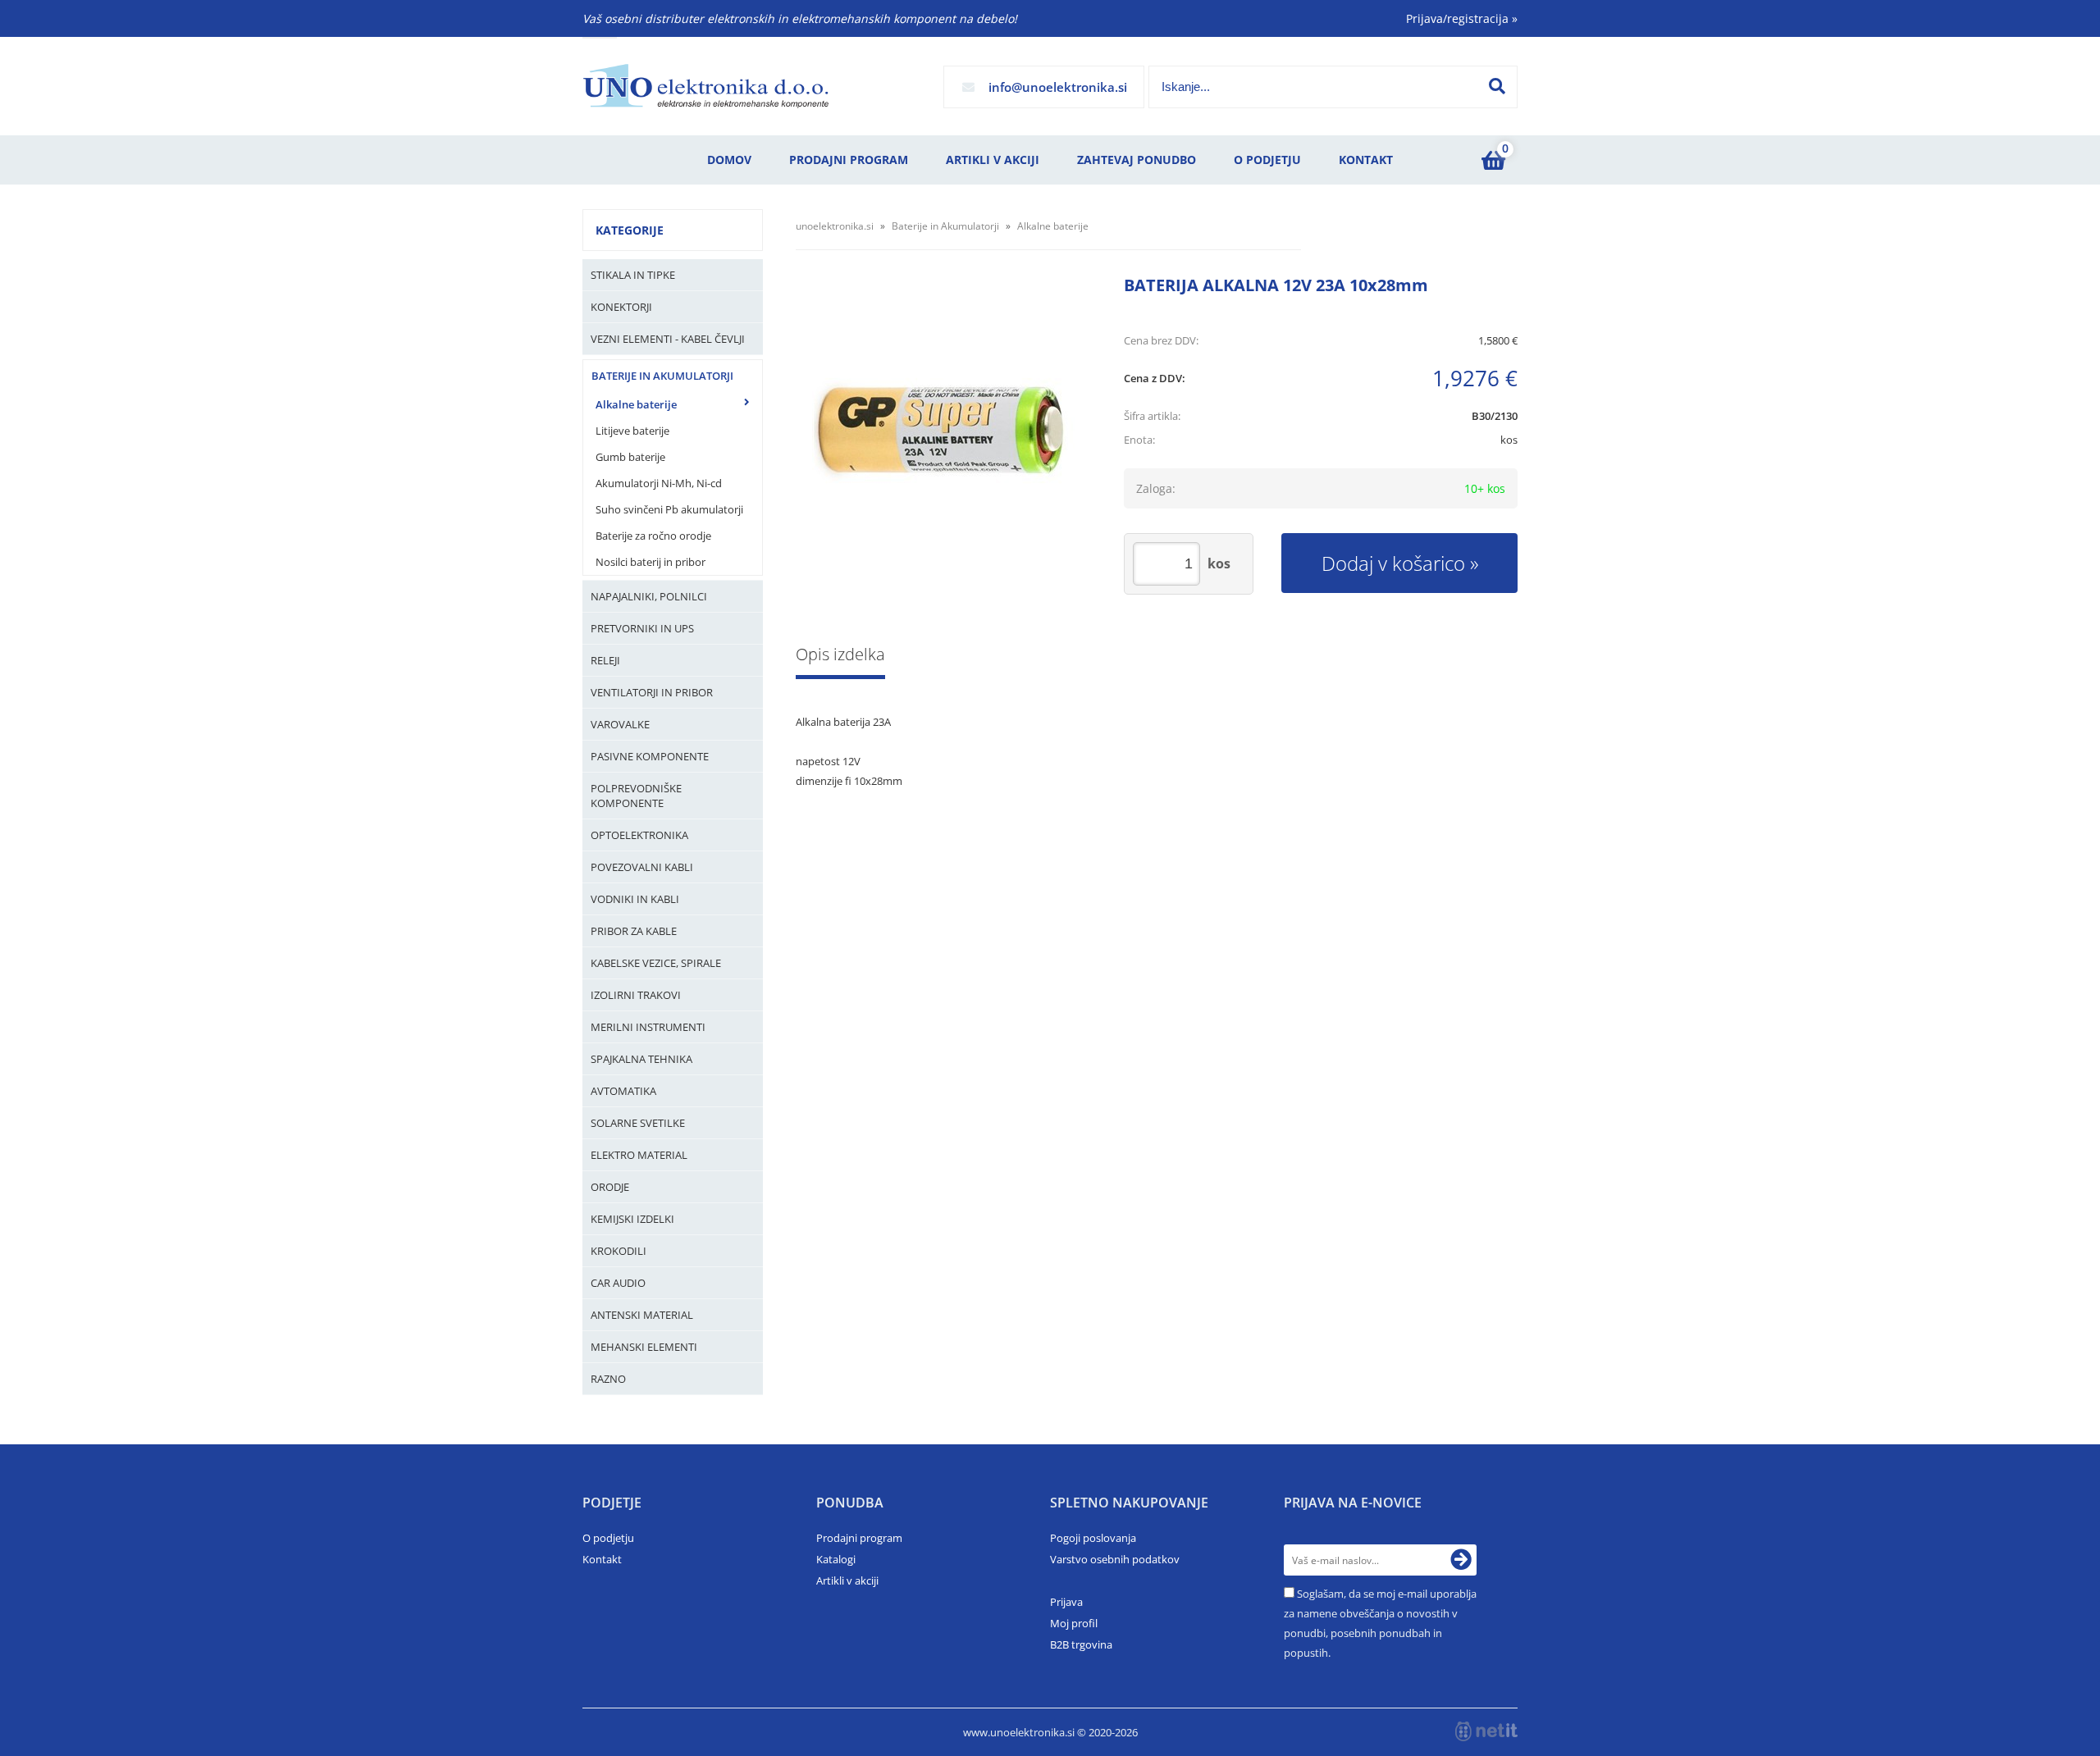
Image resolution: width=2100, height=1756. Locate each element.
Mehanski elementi (644, 1347)
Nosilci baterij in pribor (651, 562)
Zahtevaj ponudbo (1137, 160)
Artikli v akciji (993, 160)
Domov (729, 160)
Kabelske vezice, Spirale (656, 963)
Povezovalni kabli (642, 867)
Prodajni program (849, 160)
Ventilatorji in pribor (652, 692)
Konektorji (621, 307)
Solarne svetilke (638, 1123)
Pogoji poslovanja (1093, 1538)
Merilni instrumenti (648, 1027)
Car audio (618, 1283)
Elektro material (639, 1155)
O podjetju (1267, 160)
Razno (608, 1379)
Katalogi (836, 1559)
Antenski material (642, 1315)
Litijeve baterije (632, 431)
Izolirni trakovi (636, 995)
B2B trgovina (1081, 1644)
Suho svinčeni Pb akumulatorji (669, 509)
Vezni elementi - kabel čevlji (668, 339)
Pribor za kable (634, 931)
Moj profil (1074, 1623)
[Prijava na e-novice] (1461, 1560)
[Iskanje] (1497, 86)
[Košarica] (1493, 160)
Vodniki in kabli (635, 899)
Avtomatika (623, 1091)
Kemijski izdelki (632, 1219)
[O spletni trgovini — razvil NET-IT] (1486, 1731)
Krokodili (619, 1251)
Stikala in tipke (633, 275)
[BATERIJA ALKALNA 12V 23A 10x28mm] (943, 431)
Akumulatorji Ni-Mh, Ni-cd (659, 483)
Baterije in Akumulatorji (662, 376)
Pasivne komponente (650, 756)
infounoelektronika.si (1058, 87)
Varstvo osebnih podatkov (1115, 1559)
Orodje (610, 1187)
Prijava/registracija (1462, 18)
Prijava (1066, 1602)
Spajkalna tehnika (641, 1059)
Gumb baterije (630, 457)
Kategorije (630, 230)
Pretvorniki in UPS (642, 628)
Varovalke (620, 724)
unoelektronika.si (835, 226)
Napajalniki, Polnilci (649, 596)
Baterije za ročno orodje (653, 536)
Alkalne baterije (636, 404)
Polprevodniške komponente (636, 796)
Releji (605, 660)
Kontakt (1366, 160)
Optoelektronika (639, 835)
